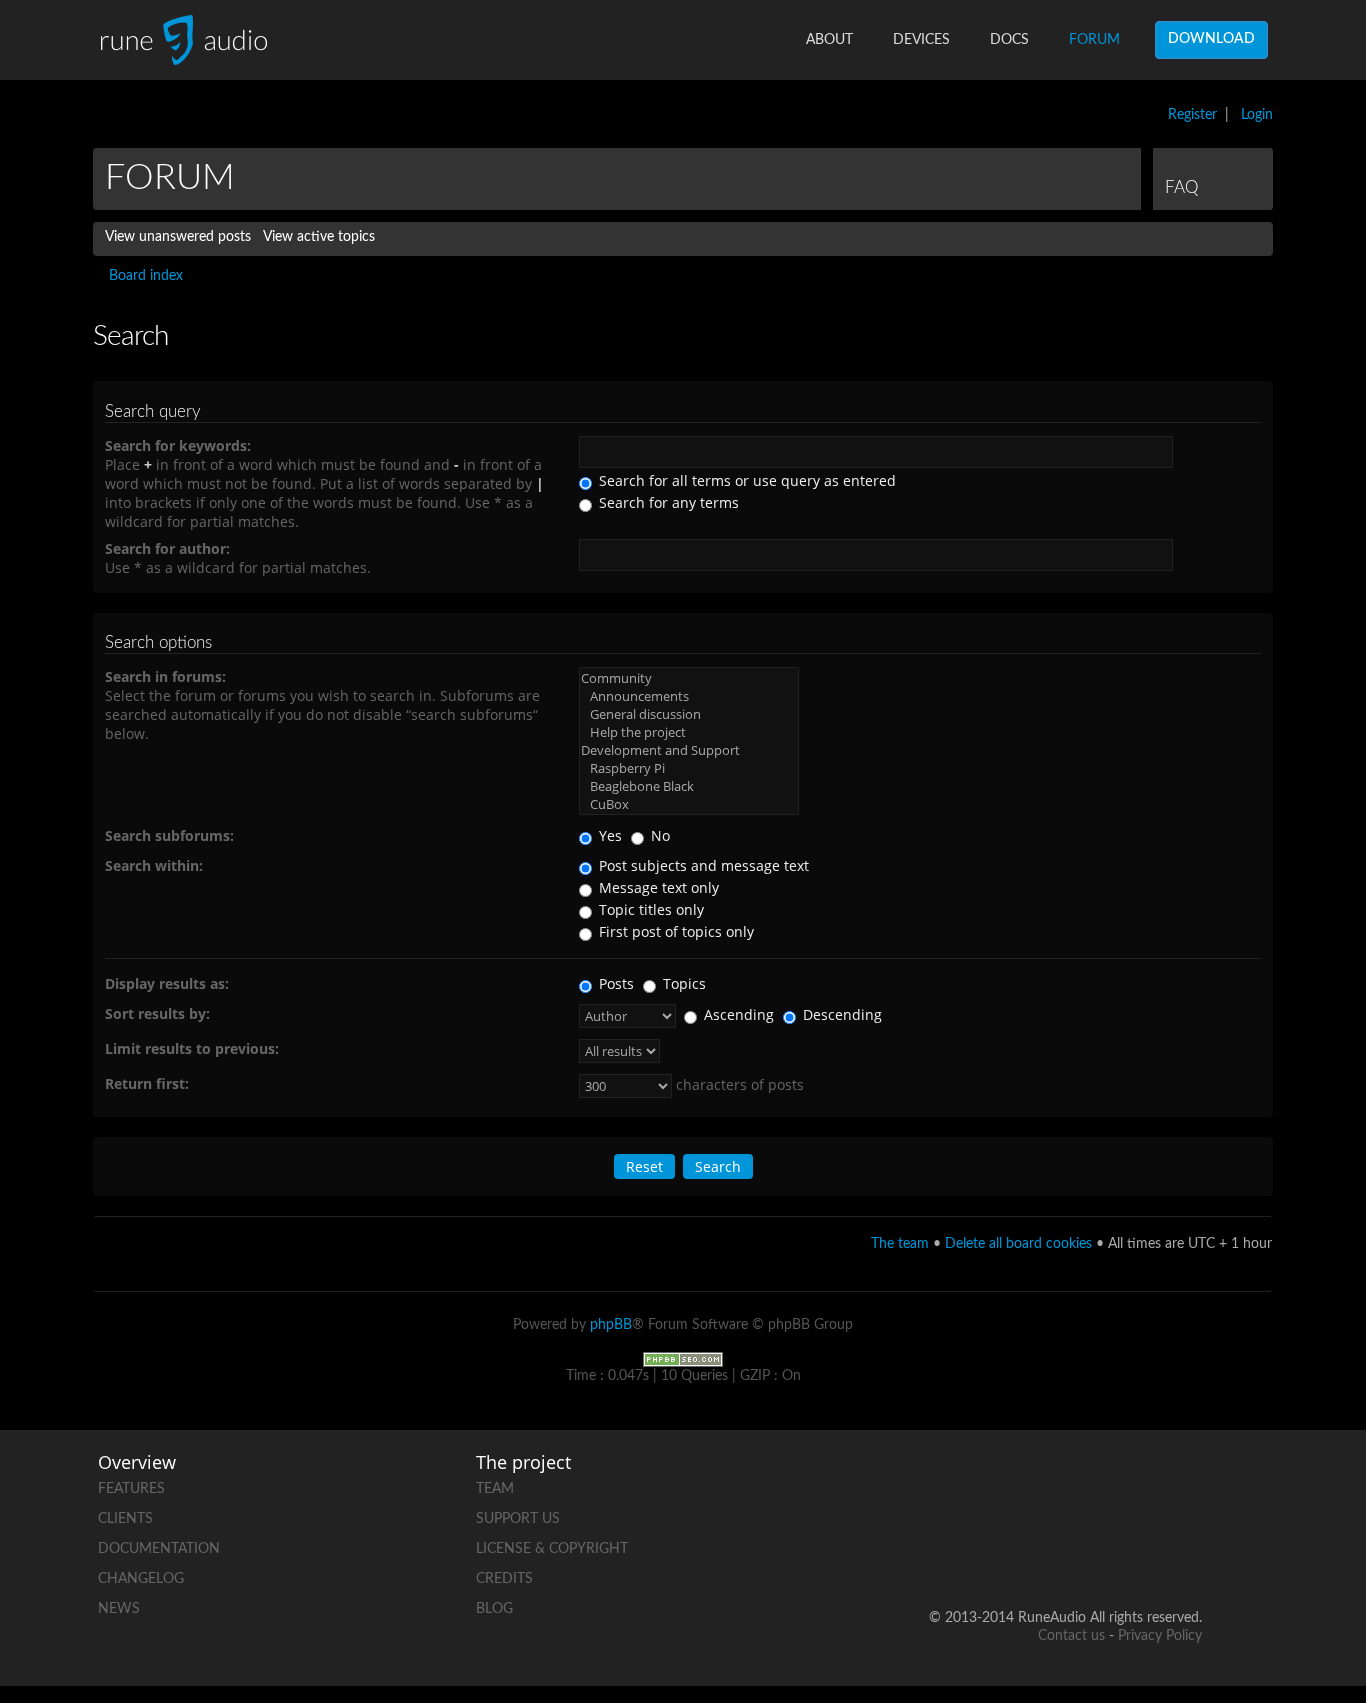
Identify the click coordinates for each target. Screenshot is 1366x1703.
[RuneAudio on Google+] (1186, 1484)
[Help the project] (689, 732)
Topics (682, 983)
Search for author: (167, 548)
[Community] (689, 678)
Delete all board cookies (1018, 1244)
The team (900, 1244)
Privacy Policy (1160, 1636)
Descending (840, 1014)
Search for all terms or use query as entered (745, 480)
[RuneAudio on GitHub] (958, 1484)
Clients (125, 1519)
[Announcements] (689, 696)
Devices (921, 40)
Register (1192, 115)
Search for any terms (667, 502)
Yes (608, 835)
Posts (614, 983)
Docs (1009, 40)
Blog (494, 1609)
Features (131, 1489)
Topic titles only (649, 909)
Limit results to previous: (192, 1048)
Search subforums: (169, 835)
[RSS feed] (1110, 1553)
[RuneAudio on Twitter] (1110, 1484)
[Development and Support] (689, 750)
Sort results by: (157, 1013)
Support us (518, 1519)
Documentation (159, 1549)
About (829, 40)
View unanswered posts (178, 237)
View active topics (319, 237)
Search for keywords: (178, 445)
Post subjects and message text (702, 865)
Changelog (141, 1579)
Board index (146, 276)
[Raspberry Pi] (689, 768)
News (119, 1609)
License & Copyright (552, 1549)
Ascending (737, 1014)
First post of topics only (674, 931)
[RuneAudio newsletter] (1186, 1553)
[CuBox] (689, 804)
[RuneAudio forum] (1034, 1553)
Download (1211, 39)
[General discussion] (689, 714)
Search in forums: (165, 676)
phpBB (611, 1325)
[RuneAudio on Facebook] (1034, 1484)
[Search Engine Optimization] (683, 1359)
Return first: (147, 1083)
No (658, 835)
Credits (504, 1579)
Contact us (1071, 1636)
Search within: (154, 865)
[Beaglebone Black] (689, 786)
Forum (1094, 40)
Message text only (657, 887)
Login (1257, 115)
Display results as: (167, 983)
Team (495, 1489)
